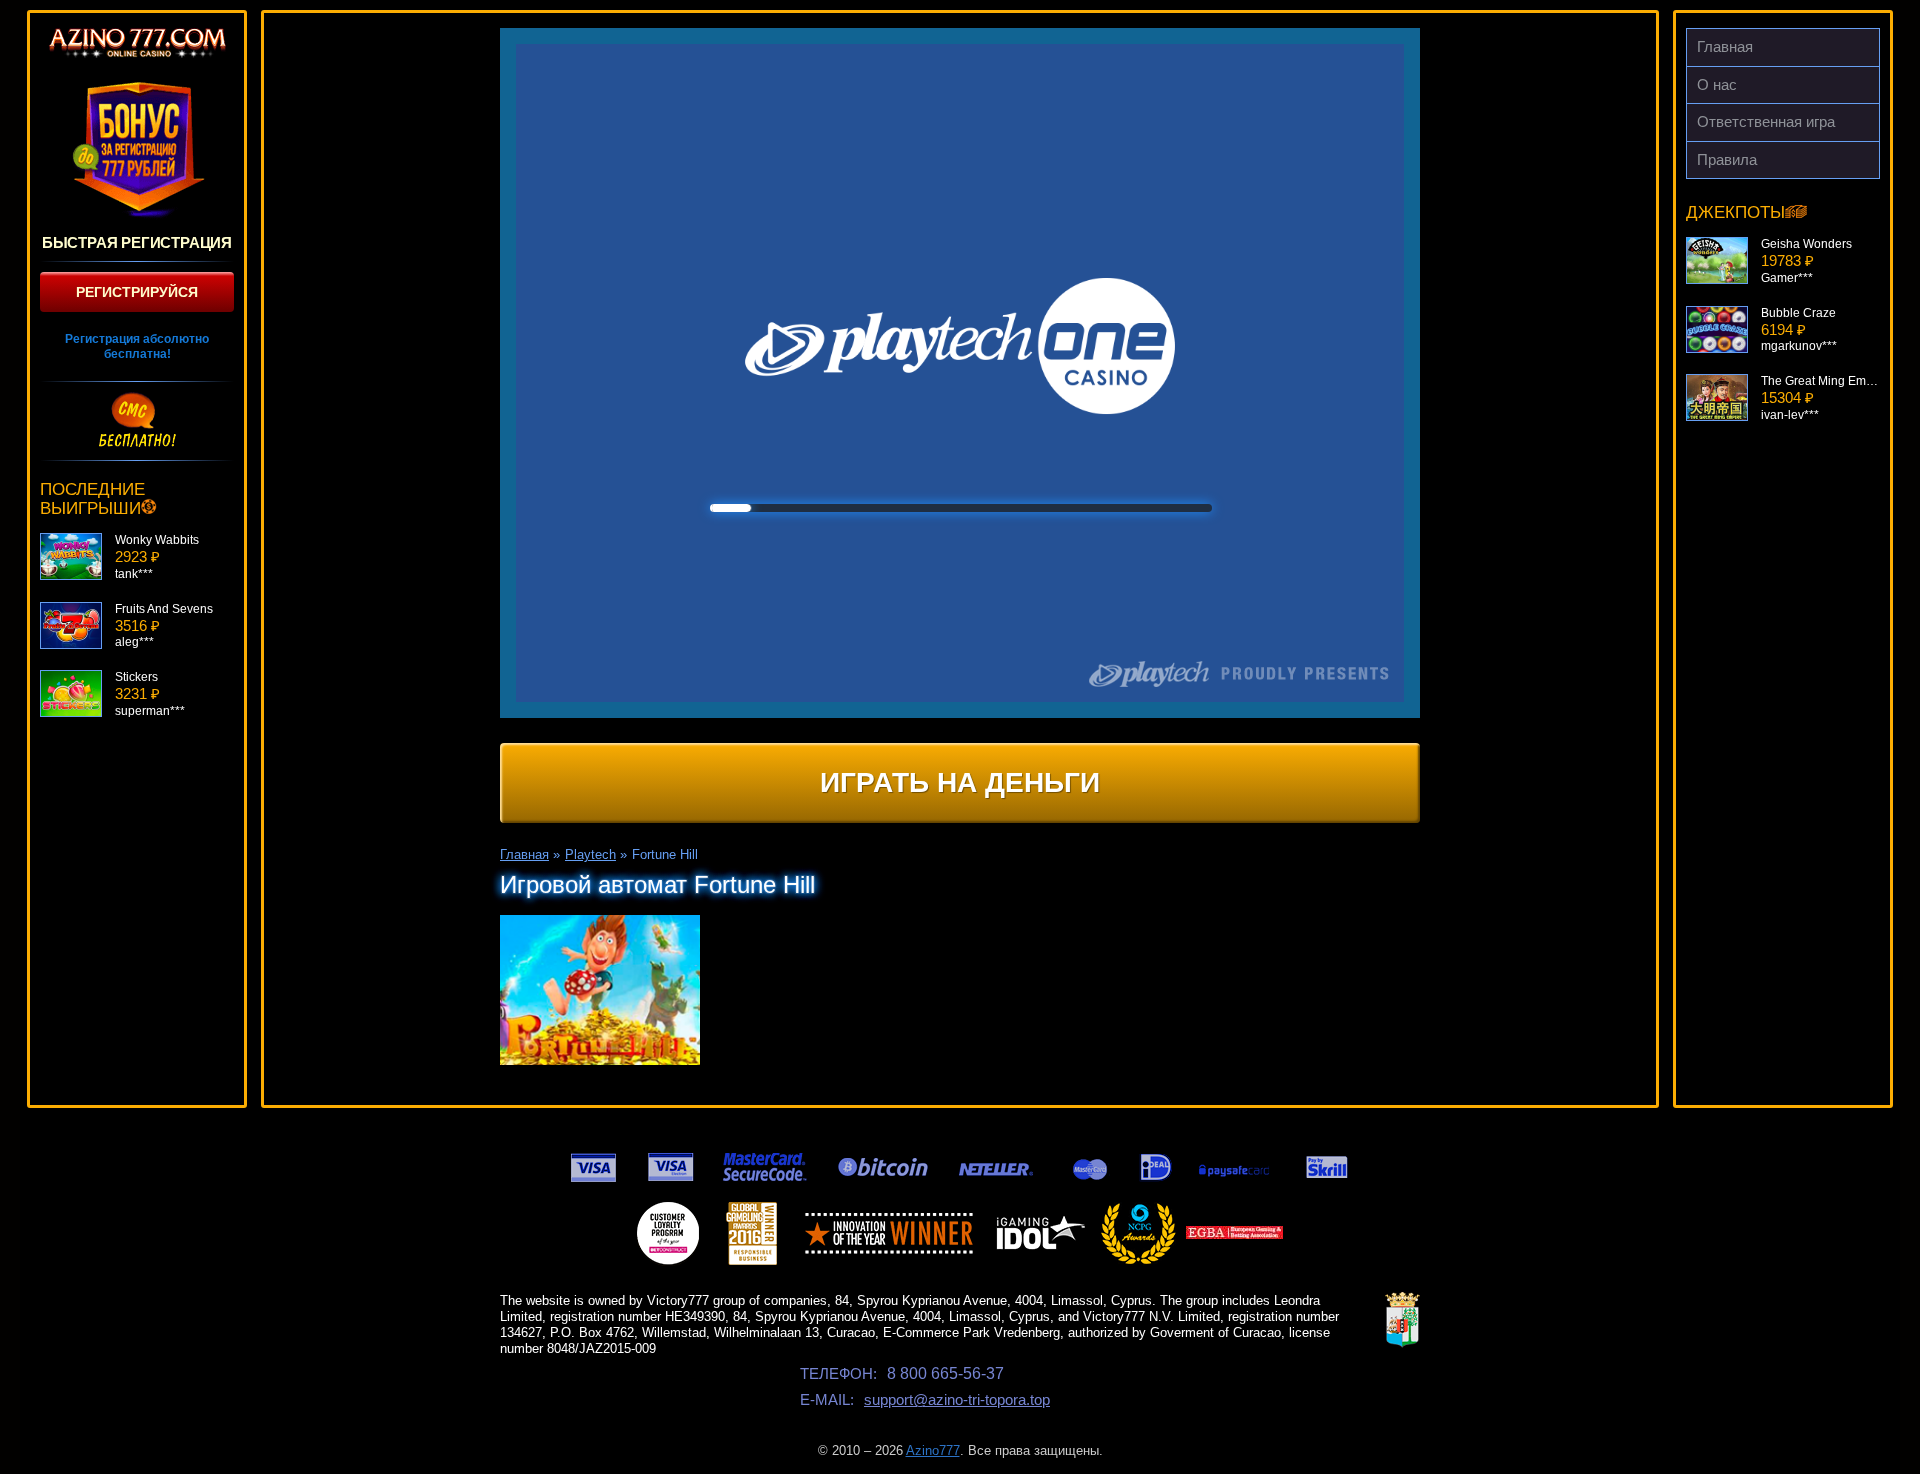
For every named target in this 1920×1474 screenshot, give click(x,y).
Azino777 (933, 1450)
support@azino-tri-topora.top (957, 1399)
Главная (1725, 46)
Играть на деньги (960, 782)
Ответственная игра (1766, 121)
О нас (1717, 84)
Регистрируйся (137, 292)
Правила (1727, 159)
